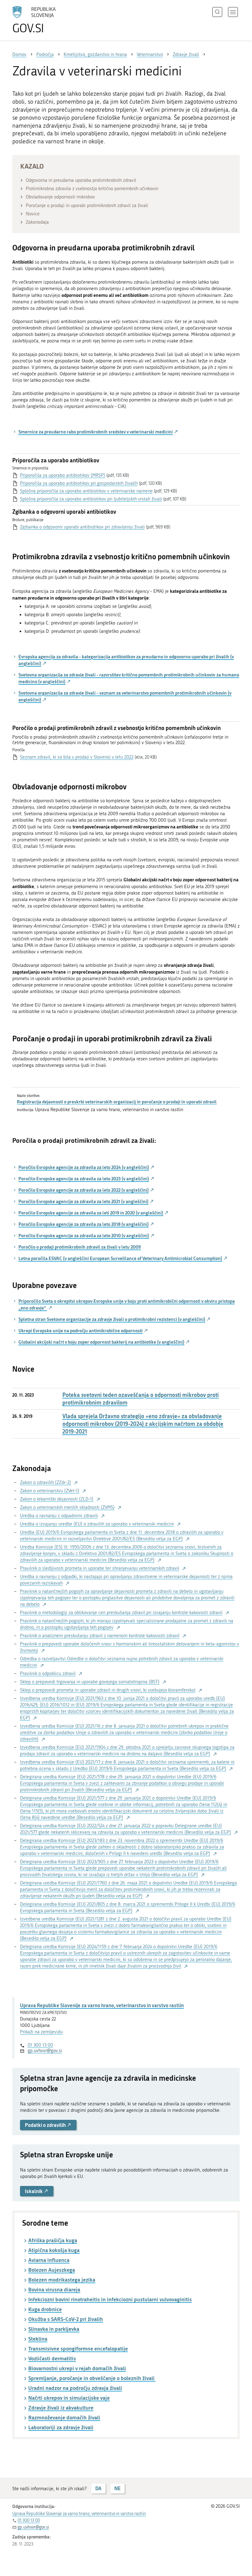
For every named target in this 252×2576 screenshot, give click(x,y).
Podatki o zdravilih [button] (46, 2125)
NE (117, 2488)
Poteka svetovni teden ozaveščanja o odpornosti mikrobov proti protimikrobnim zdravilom (141, 1399)
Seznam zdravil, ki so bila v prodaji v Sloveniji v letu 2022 (77, 757)
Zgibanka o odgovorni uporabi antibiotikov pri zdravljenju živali (82, 527)
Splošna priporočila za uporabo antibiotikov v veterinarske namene (86, 491)
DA (98, 2488)
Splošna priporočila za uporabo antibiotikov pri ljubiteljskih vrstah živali (91, 499)
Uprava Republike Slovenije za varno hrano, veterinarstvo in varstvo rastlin (102, 2005)
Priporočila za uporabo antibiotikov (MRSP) (63, 475)
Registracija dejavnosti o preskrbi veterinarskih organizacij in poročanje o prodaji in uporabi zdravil (117, 1102)
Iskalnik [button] (34, 2191)
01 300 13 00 (40, 2045)
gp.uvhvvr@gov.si (45, 2051)
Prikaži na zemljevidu (41, 2032)
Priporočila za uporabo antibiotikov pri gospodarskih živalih (79, 483)
